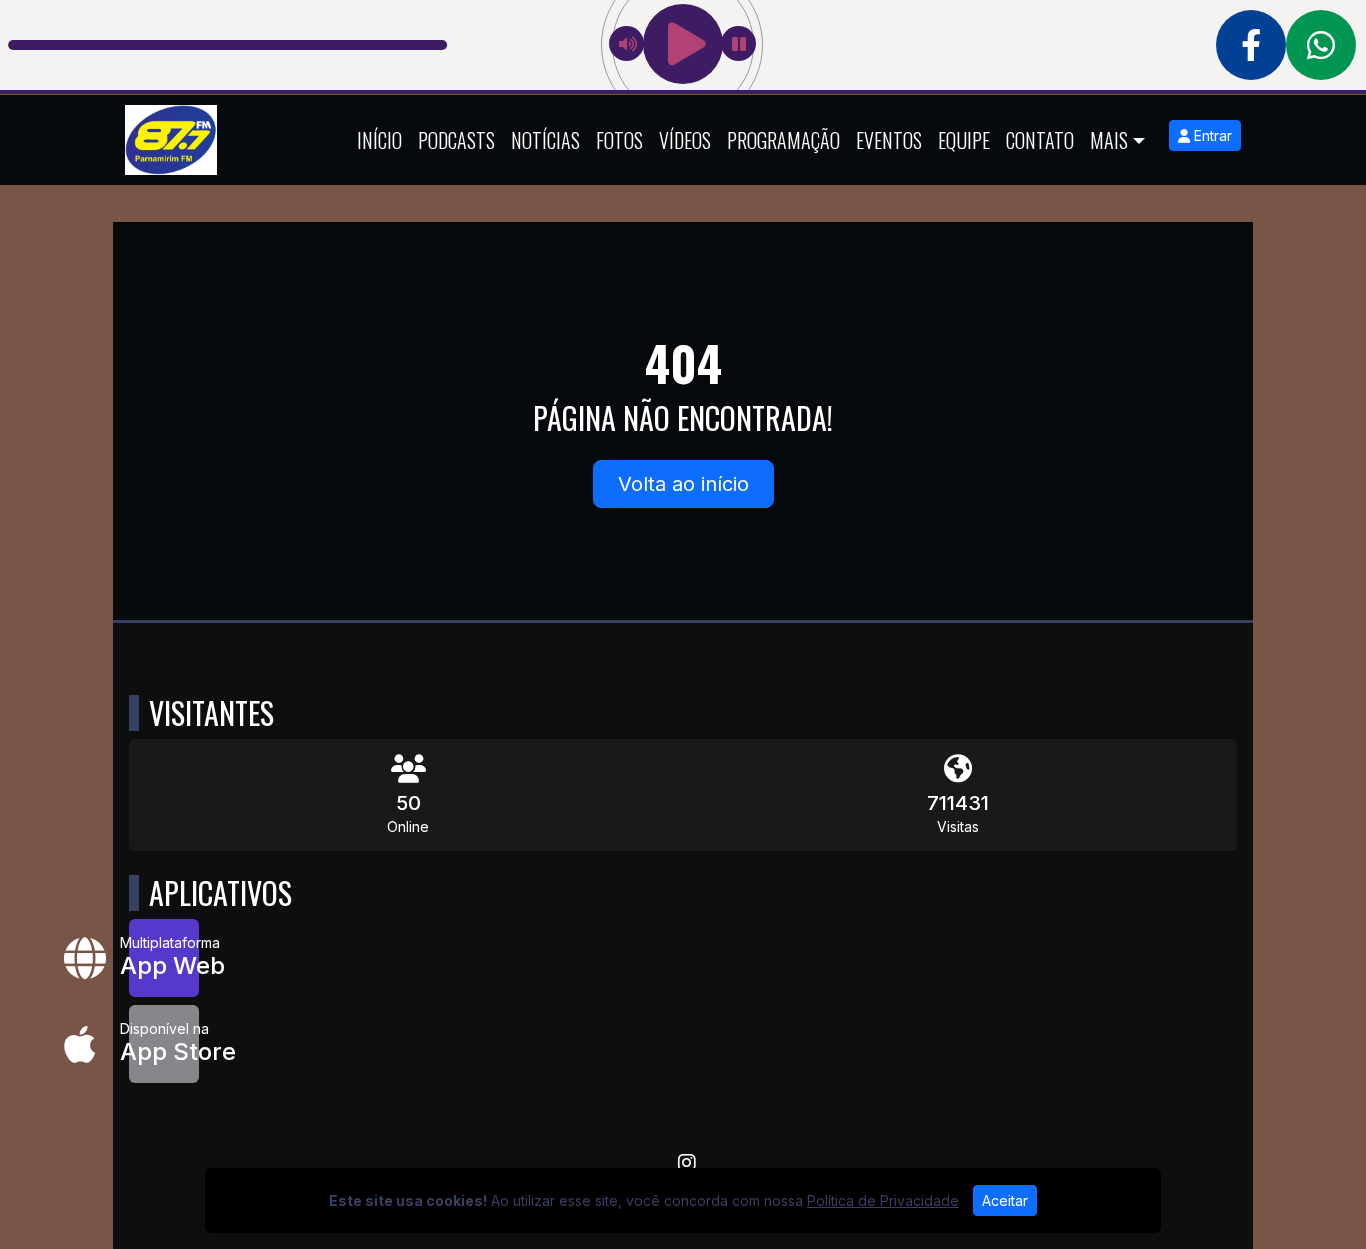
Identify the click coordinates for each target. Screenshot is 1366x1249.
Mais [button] (1109, 140)
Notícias (545, 140)
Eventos (889, 140)
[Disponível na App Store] (164, 1044)
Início (379, 140)
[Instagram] (687, 1163)
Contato (1040, 140)
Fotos (619, 140)
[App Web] (164, 958)
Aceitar (1005, 1200)
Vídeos (685, 140)
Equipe (964, 140)
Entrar (1211, 135)
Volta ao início (683, 484)
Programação (783, 140)
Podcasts (456, 140)
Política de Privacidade (883, 1200)
